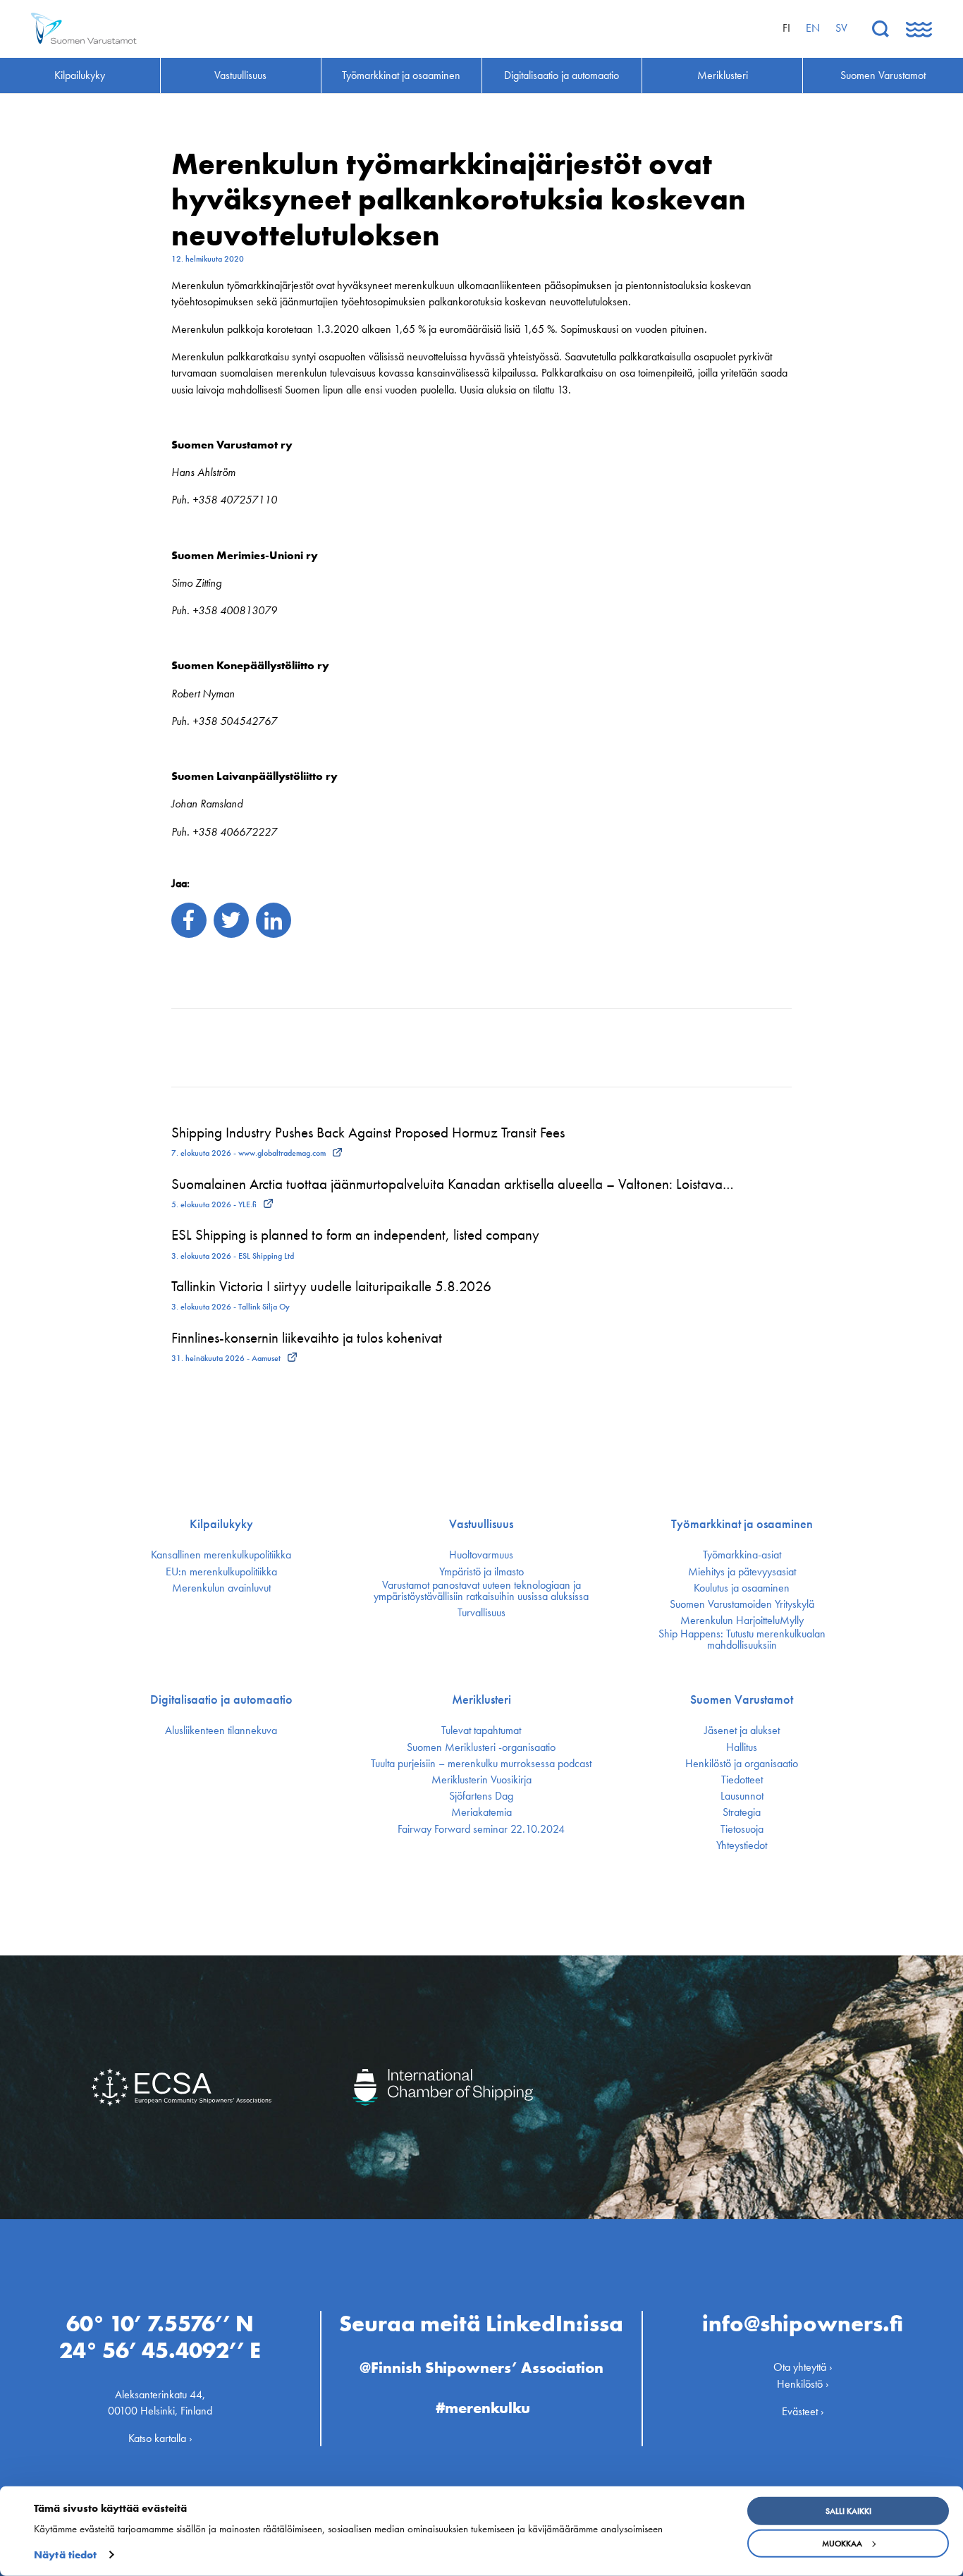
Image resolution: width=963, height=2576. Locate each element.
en (813, 28)
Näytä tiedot (65, 2555)
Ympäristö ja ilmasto (481, 1572)
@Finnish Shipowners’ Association (481, 2368)
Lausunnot (742, 1796)
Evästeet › (803, 2411)
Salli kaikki (848, 2511)
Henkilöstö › (803, 2384)
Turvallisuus (481, 1613)
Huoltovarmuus (481, 1555)
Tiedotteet (742, 1780)
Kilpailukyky (221, 1524)
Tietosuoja (742, 1829)
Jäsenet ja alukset (742, 1730)
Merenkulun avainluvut (221, 1588)
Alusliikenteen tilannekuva (221, 1730)
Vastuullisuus (481, 1524)
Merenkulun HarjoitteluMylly (742, 1620)
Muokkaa (842, 2544)
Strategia (742, 1812)
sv (841, 28)
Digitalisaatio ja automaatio (221, 1699)
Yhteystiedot (742, 1845)
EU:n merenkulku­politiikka (221, 1572)
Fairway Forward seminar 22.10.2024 (481, 1829)
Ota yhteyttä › (803, 2367)
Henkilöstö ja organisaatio (742, 1764)
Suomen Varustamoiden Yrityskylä (742, 1604)
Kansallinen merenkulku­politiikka (221, 1555)
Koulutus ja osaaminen (742, 1588)
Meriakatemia (481, 1812)
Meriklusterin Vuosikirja (481, 1780)
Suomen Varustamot (742, 1699)
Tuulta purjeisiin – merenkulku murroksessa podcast (481, 1764)
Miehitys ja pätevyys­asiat (742, 1572)
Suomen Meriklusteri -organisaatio (481, 1747)
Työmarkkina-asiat (742, 1555)
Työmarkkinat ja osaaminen (742, 1524)
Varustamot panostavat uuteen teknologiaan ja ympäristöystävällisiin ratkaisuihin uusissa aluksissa (481, 1591)
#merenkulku (483, 2408)
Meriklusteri (481, 1699)
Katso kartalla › (160, 2438)
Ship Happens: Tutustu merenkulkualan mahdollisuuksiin (742, 1640)
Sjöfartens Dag (481, 1796)
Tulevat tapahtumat (481, 1730)
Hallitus (742, 1747)
